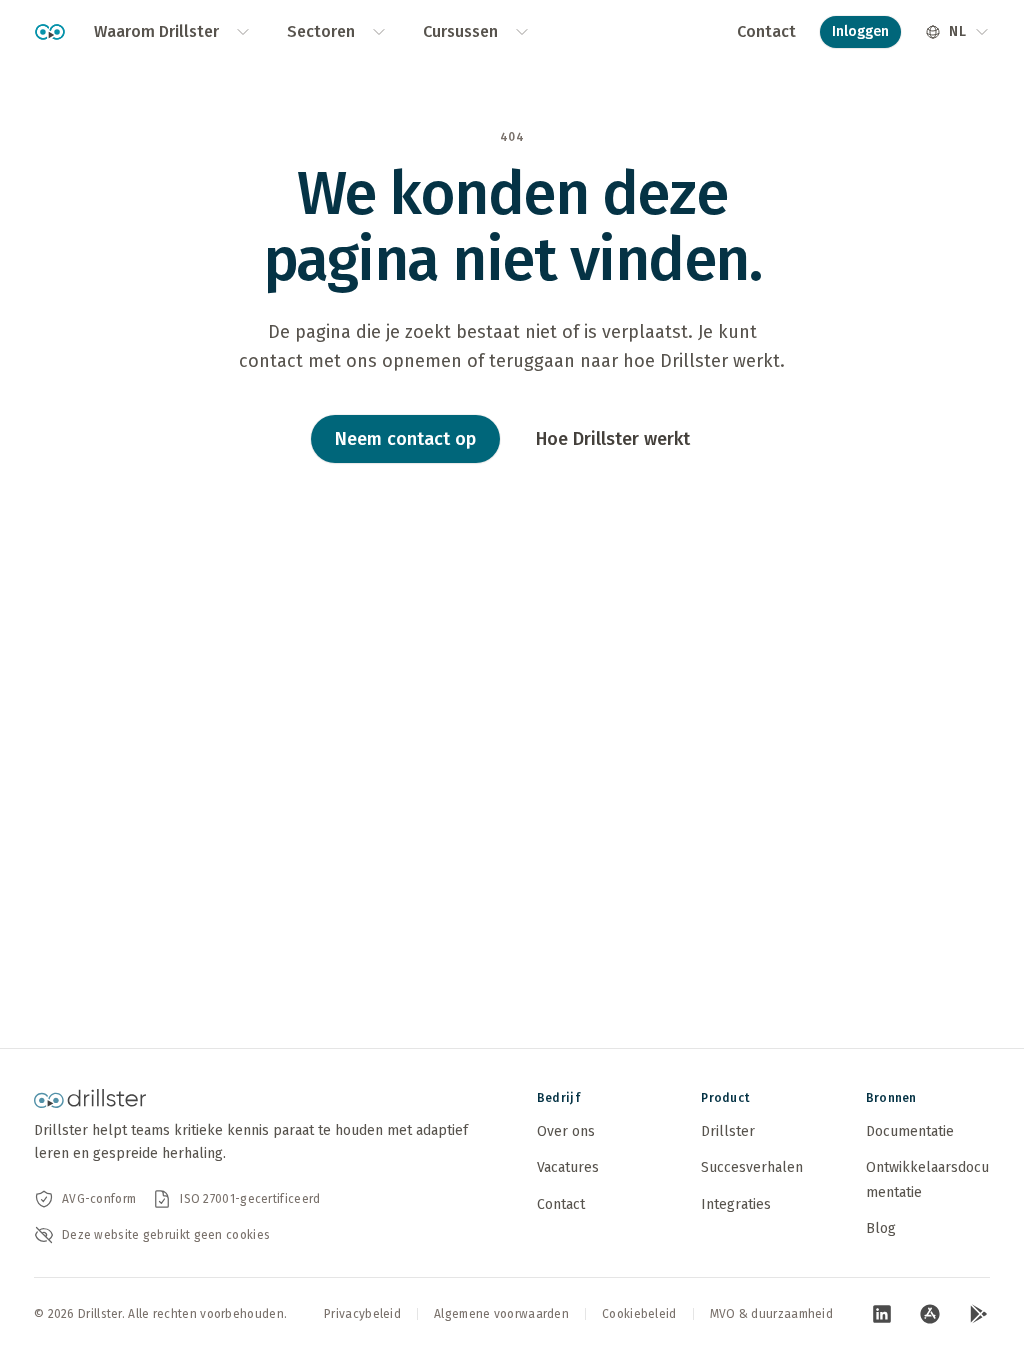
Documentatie (910, 1131)
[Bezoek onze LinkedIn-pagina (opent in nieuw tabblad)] (882, 1314)
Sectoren (321, 31)
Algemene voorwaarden (501, 1314)
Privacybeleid (362, 1314)
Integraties (736, 1204)
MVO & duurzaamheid (771, 1314)
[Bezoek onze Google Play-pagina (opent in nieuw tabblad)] (978, 1314)
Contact (766, 31)
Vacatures (568, 1167)
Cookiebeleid (639, 1314)
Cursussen (460, 31)
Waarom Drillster (156, 31)
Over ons (566, 1131)
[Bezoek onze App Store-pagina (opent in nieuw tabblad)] (930, 1314)
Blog (881, 1228)
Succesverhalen (752, 1167)
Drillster (728, 1131)
